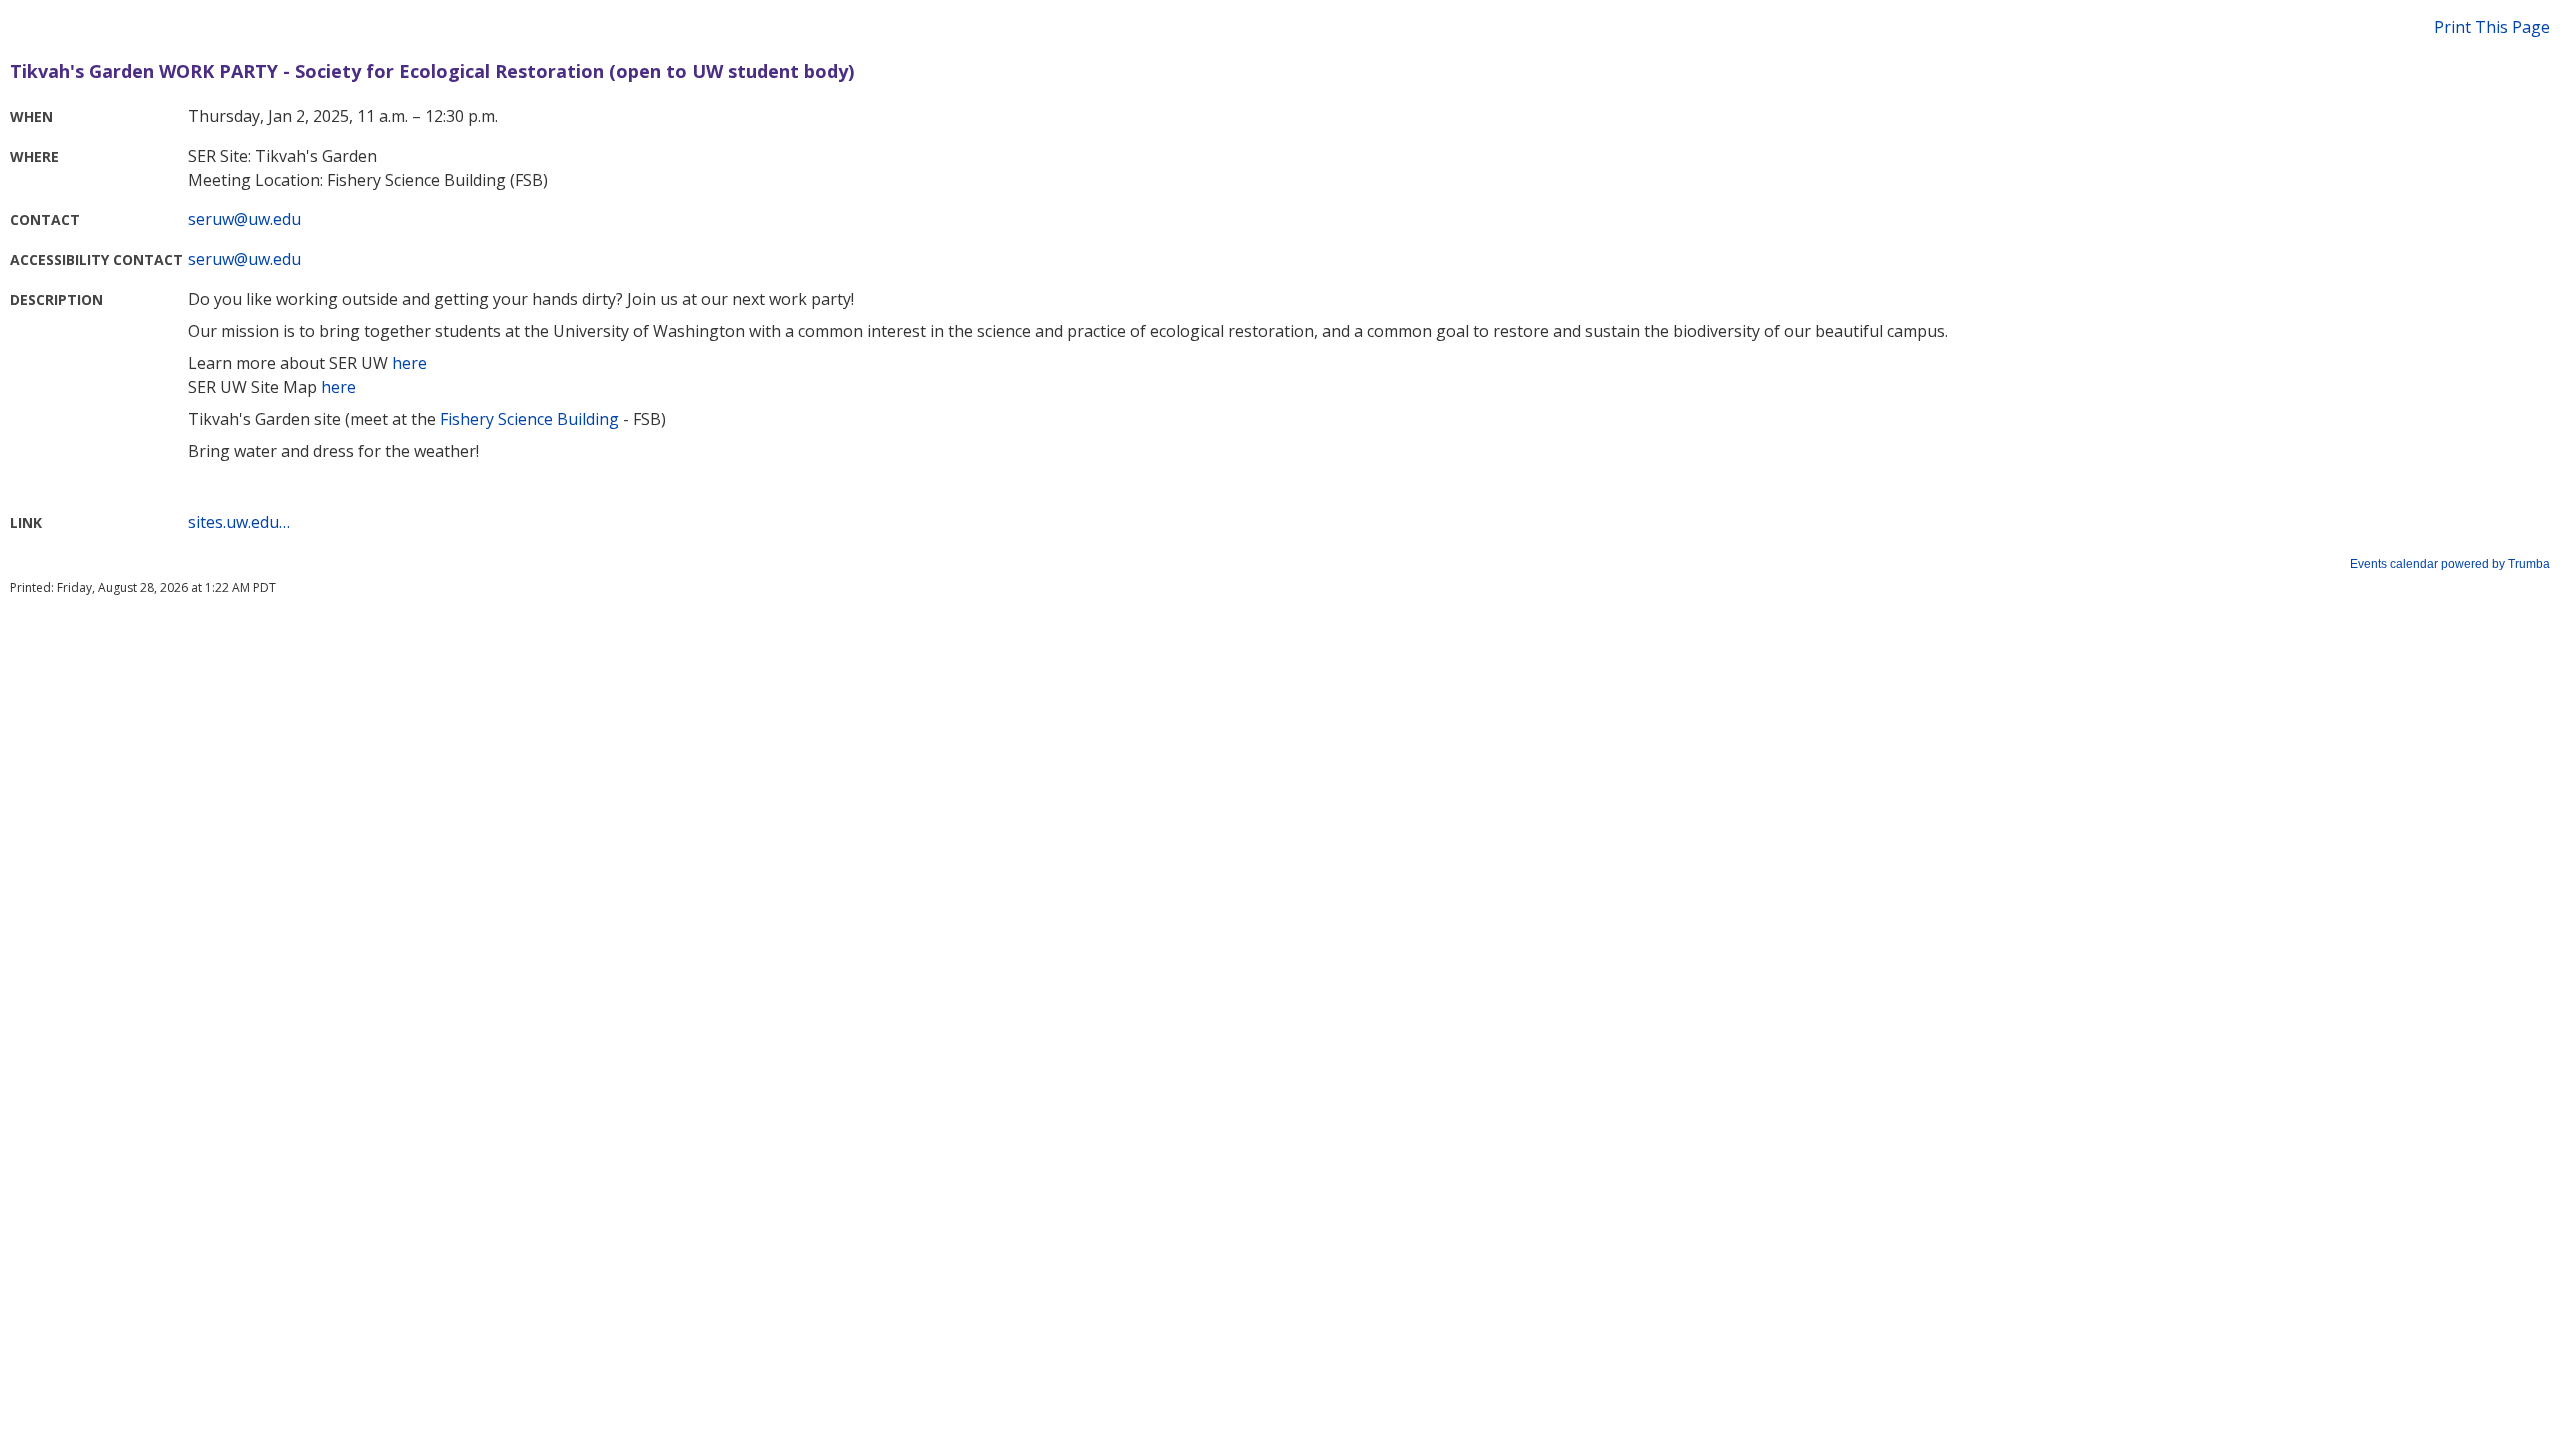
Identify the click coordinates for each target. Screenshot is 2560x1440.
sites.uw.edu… (239, 522)
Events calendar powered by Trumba (2450, 564)
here (409, 363)
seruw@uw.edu (244, 219)
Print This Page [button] (2492, 27)
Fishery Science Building (529, 419)
